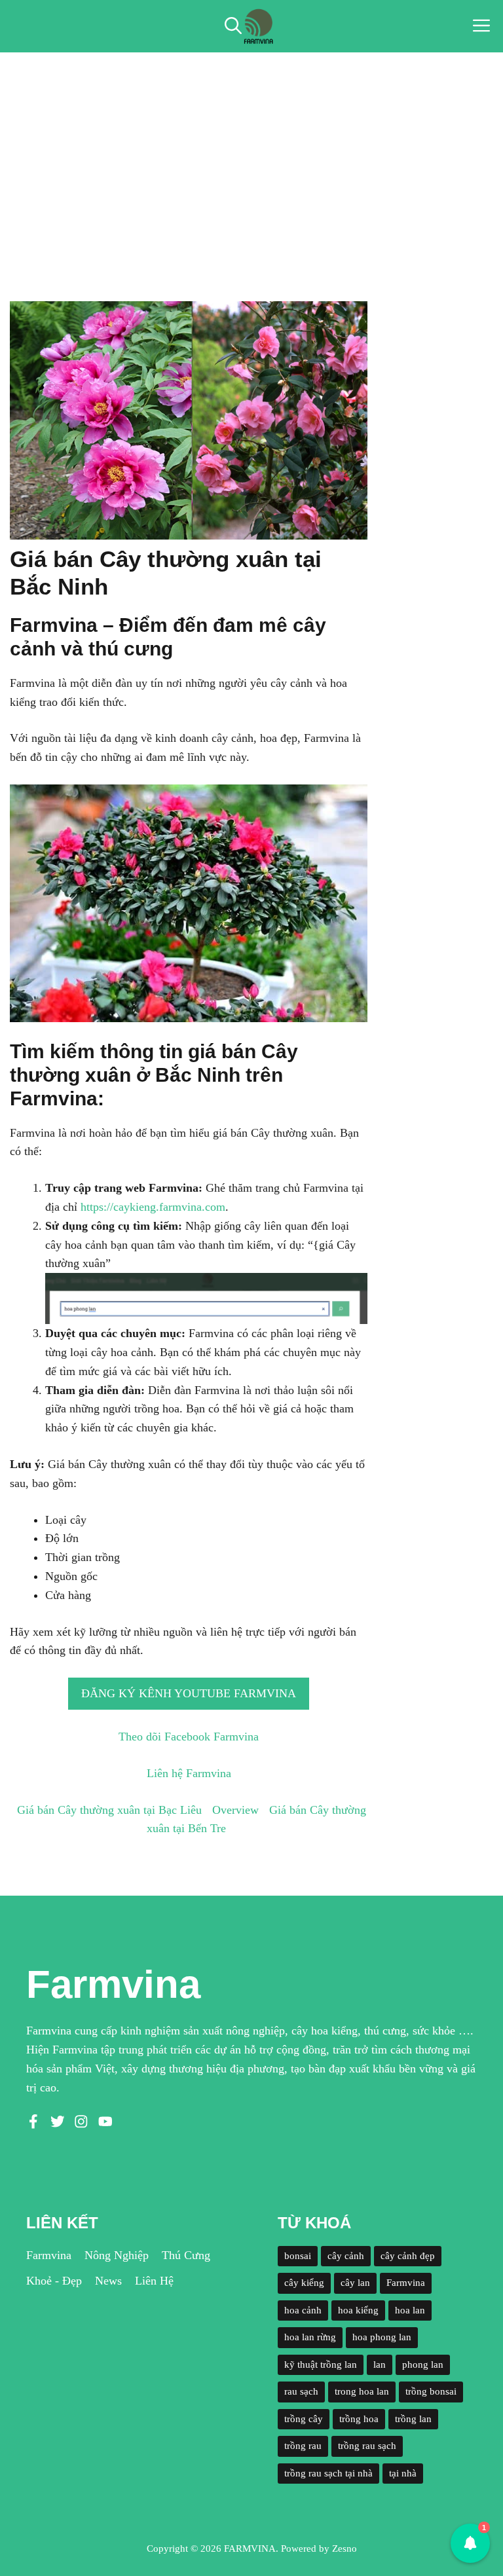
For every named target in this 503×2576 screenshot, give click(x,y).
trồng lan (413, 2419)
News (108, 2281)
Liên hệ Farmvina (189, 1773)
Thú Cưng (186, 2255)
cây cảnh (346, 2256)
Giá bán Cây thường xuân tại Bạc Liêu (109, 1810)
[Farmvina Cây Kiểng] (258, 26)
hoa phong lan (382, 2337)
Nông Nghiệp (117, 2255)
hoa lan (410, 2310)
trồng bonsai (431, 2391)
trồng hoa (359, 2419)
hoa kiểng (358, 2310)
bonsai (298, 2256)
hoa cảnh (303, 2310)
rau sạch (301, 2391)
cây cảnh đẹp (408, 2256)
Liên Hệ (154, 2281)
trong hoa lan (362, 2391)
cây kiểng (304, 2283)
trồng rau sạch (367, 2446)
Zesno (345, 2548)
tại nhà (403, 2473)
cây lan (355, 2283)
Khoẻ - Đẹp (54, 2281)
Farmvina (49, 2255)
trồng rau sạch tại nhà (328, 2473)
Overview (235, 1810)
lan (380, 2364)
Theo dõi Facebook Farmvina (189, 1737)
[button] (233, 26)
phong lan (423, 2364)
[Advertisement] (251, 151)
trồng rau (303, 2446)
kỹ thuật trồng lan (321, 2364)
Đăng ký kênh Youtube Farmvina (189, 1693)
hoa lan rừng (310, 2337)
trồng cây (304, 2419)
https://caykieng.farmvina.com (153, 1207)
